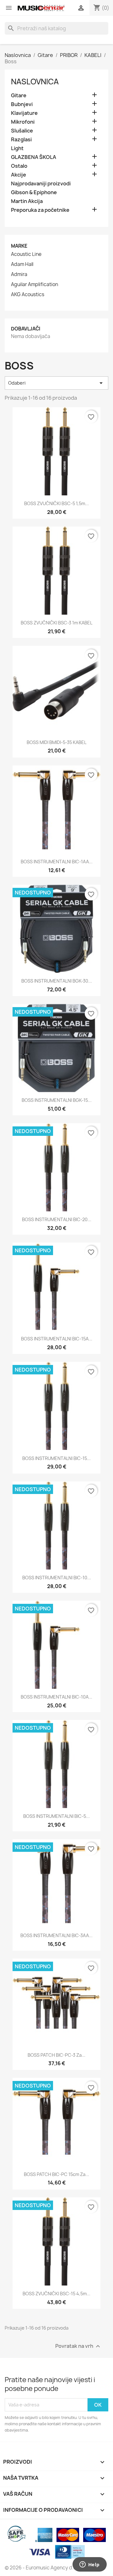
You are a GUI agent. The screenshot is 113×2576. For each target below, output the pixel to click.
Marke (19, 246)
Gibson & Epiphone (34, 192)
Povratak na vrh (78, 2346)
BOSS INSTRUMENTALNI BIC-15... (56, 1458)
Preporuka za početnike (40, 210)
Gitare (19, 96)
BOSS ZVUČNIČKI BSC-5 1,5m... (56, 503)
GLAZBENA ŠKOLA (34, 157)
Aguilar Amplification (35, 285)
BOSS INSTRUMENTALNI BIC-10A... (56, 1697)
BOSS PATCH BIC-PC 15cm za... (56, 2174)
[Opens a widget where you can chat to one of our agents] (89, 2565)
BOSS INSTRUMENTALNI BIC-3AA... (56, 1935)
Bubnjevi (22, 104)
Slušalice (22, 131)
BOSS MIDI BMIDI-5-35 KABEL (56, 742)
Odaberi (56, 383)
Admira (19, 274)
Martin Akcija (27, 201)
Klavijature (24, 113)
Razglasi (21, 140)
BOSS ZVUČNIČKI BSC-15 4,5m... (56, 2294)
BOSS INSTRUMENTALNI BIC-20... (57, 1219)
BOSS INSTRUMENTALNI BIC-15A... (57, 1339)
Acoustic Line (26, 254)
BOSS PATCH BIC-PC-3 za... (56, 2055)
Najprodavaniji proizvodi (41, 184)
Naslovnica (35, 82)
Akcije (19, 175)
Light (17, 148)
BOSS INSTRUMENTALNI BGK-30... (57, 981)
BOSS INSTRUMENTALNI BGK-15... (57, 1100)
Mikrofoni (23, 122)
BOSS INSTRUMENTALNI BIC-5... (56, 1816)
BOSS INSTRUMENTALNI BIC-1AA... (57, 862)
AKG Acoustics (28, 295)
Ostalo (19, 166)
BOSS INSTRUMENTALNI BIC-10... (57, 1578)
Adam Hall (22, 264)
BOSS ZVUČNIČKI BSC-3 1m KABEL (56, 623)
